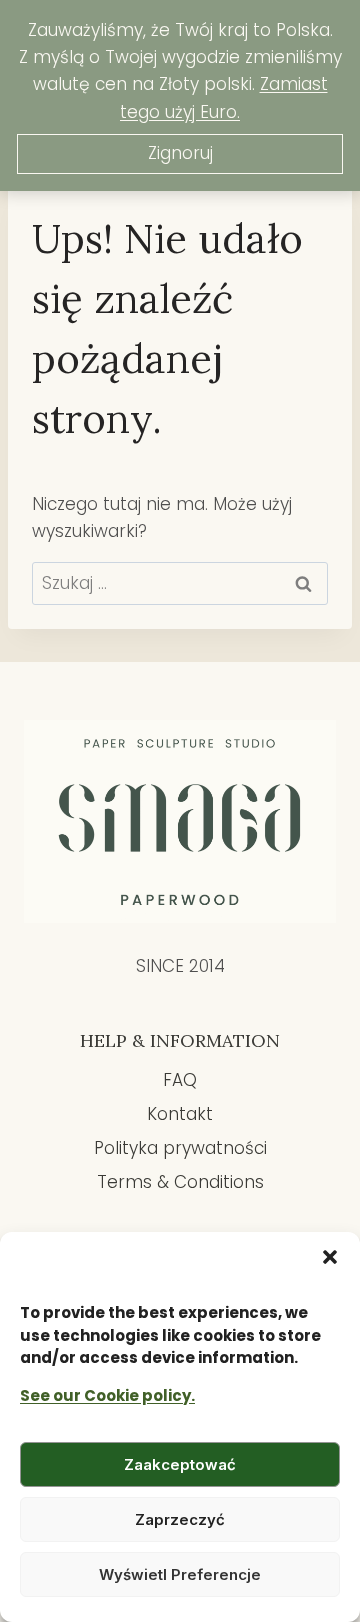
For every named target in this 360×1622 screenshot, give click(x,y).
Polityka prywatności (180, 1148)
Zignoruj (180, 153)
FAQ (180, 1080)
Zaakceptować (180, 1464)
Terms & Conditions (180, 1182)
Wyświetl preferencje (180, 1574)
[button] (330, 1257)
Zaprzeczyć (180, 1519)
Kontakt (180, 1114)
